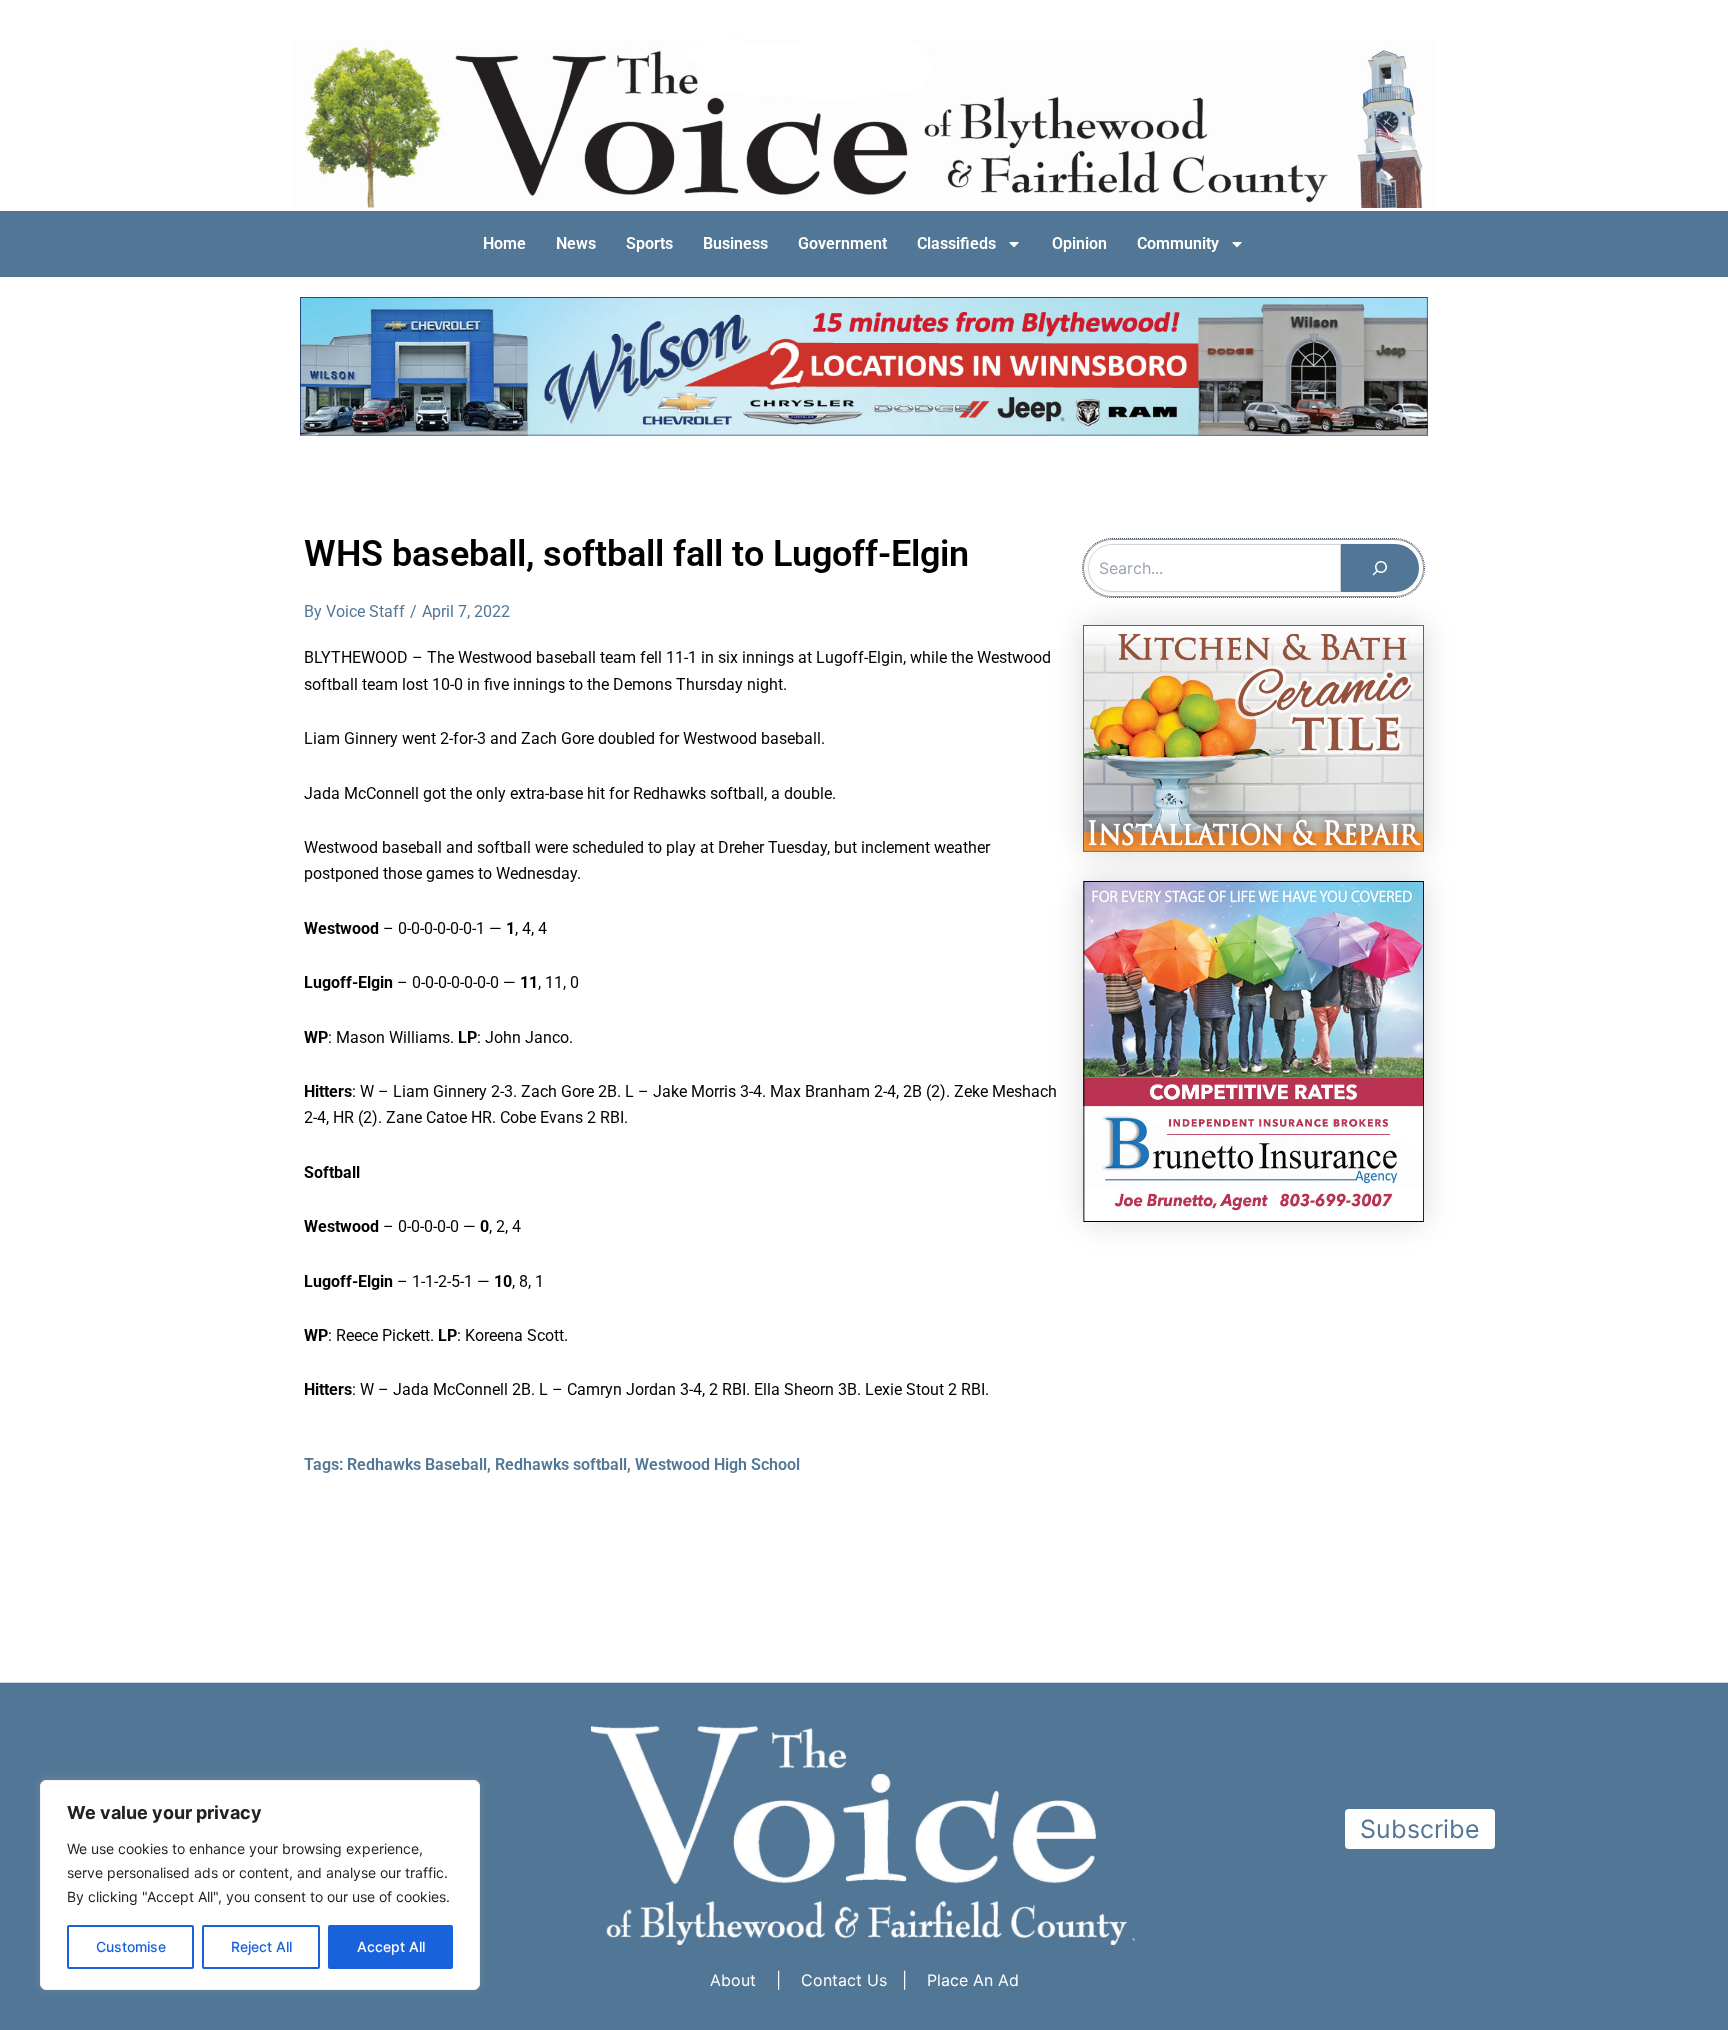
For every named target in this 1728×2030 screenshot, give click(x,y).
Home (504, 243)
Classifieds (956, 243)
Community (1178, 243)
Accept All (391, 1946)
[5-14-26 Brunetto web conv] (1253, 1050)
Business (735, 243)
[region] (260, 1885)
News (576, 243)
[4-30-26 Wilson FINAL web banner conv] (864, 367)
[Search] (1380, 568)
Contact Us (844, 1980)
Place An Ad (973, 1980)
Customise (131, 1946)
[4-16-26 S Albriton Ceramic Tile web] (1253, 737)
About (733, 1980)
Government (842, 243)
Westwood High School (717, 1464)
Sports (649, 243)
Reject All (261, 1946)
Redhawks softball (561, 1464)
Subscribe (1420, 1829)
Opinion (1079, 243)
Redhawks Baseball (417, 1464)
